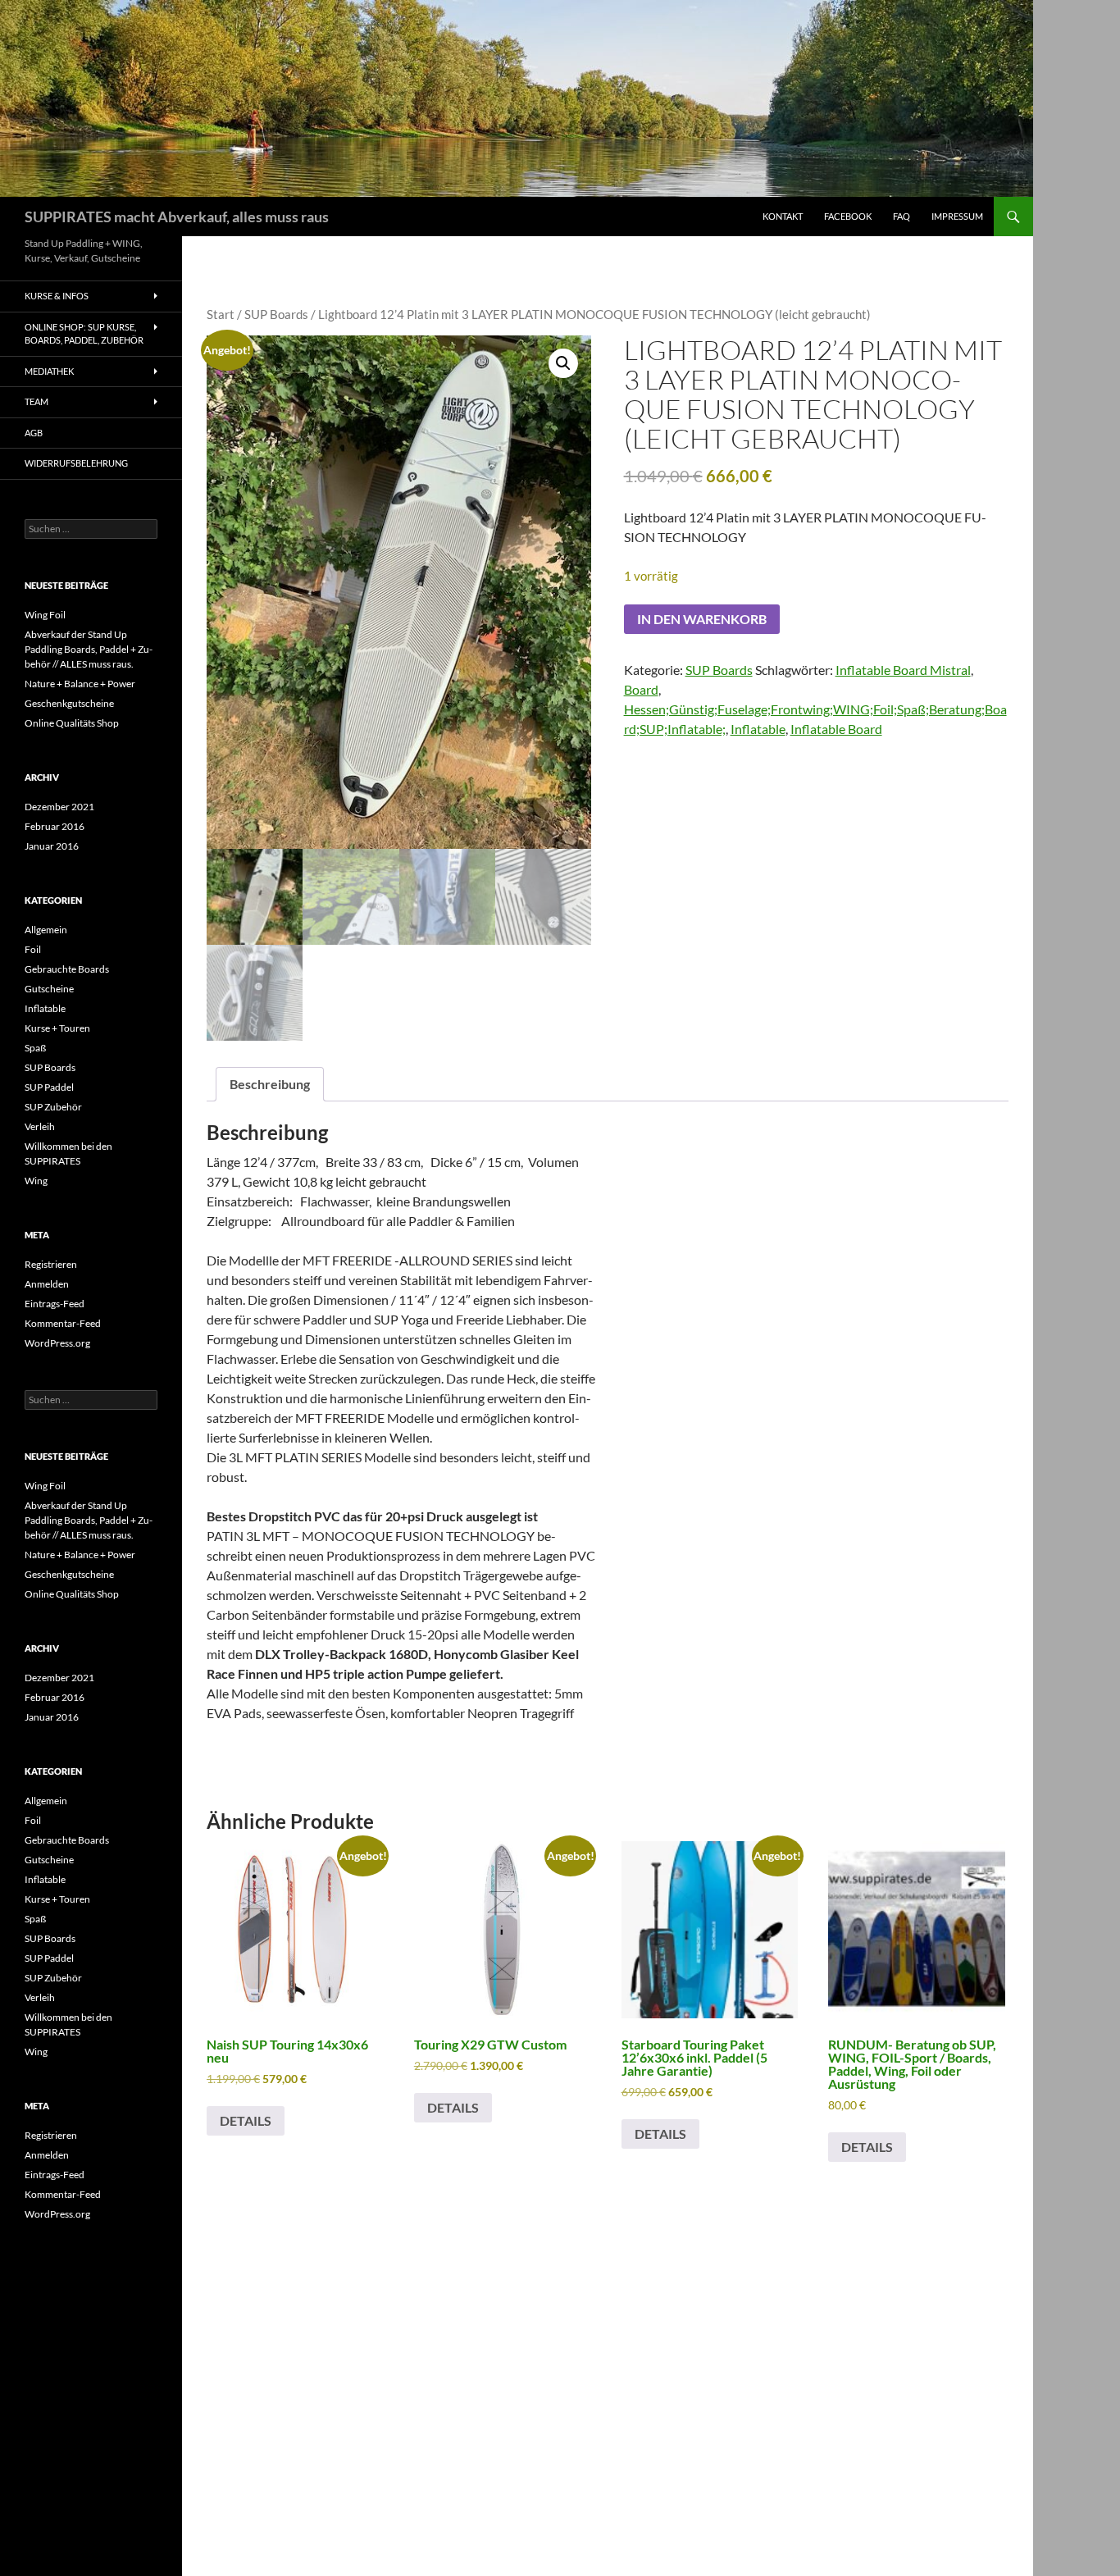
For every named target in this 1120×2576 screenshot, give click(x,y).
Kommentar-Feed (63, 1323)
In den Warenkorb (702, 619)
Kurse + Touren (57, 1028)
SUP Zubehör (53, 1107)
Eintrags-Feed (55, 1304)
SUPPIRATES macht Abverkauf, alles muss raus (177, 217)
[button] (563, 363)
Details (246, 2120)
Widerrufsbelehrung (76, 463)
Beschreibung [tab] (270, 1084)
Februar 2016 (55, 826)
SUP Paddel (49, 1087)
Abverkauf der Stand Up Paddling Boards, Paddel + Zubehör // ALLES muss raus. (89, 649)
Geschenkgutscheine (69, 703)
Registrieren (51, 1264)
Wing (36, 1181)
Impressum (957, 216)
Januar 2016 (52, 846)
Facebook (848, 216)
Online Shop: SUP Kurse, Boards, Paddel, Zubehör (84, 334)
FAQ (901, 216)
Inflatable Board (836, 729)
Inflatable (758, 729)
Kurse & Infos (57, 296)
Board (641, 689)
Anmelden (47, 1284)
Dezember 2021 (59, 807)
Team (36, 401)
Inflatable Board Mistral (903, 670)
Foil (33, 949)
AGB (34, 433)
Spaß (35, 1048)
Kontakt (783, 216)
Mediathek (49, 371)
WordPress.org (57, 1343)
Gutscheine (49, 989)
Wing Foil (45, 615)
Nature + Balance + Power (80, 684)
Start (221, 314)
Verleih (40, 1126)
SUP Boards (276, 314)
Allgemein (46, 930)
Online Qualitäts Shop (72, 723)
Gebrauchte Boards (67, 969)
